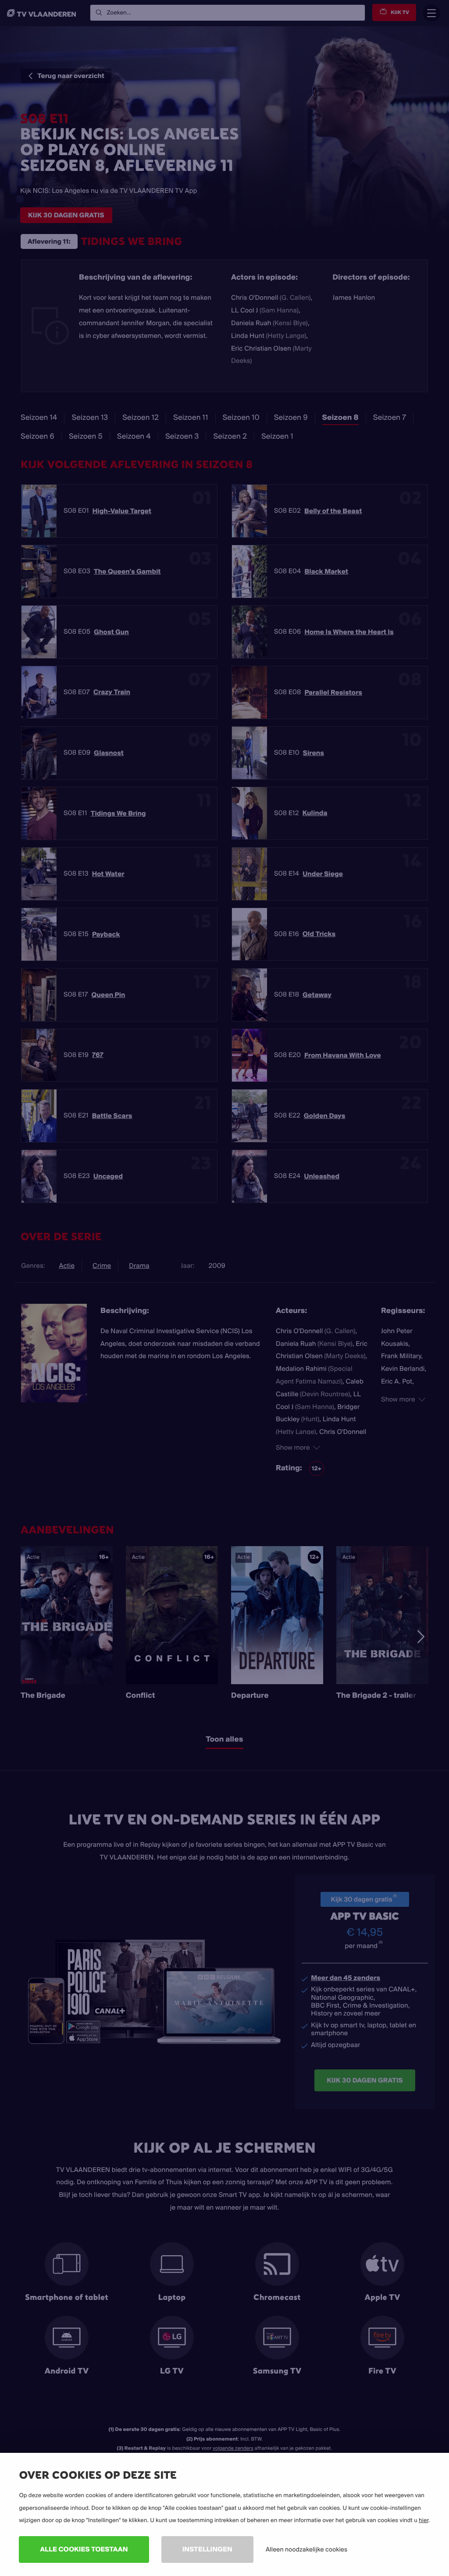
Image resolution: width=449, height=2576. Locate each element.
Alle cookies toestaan (84, 2549)
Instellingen (207, 2549)
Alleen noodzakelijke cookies (306, 2549)
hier (424, 2520)
